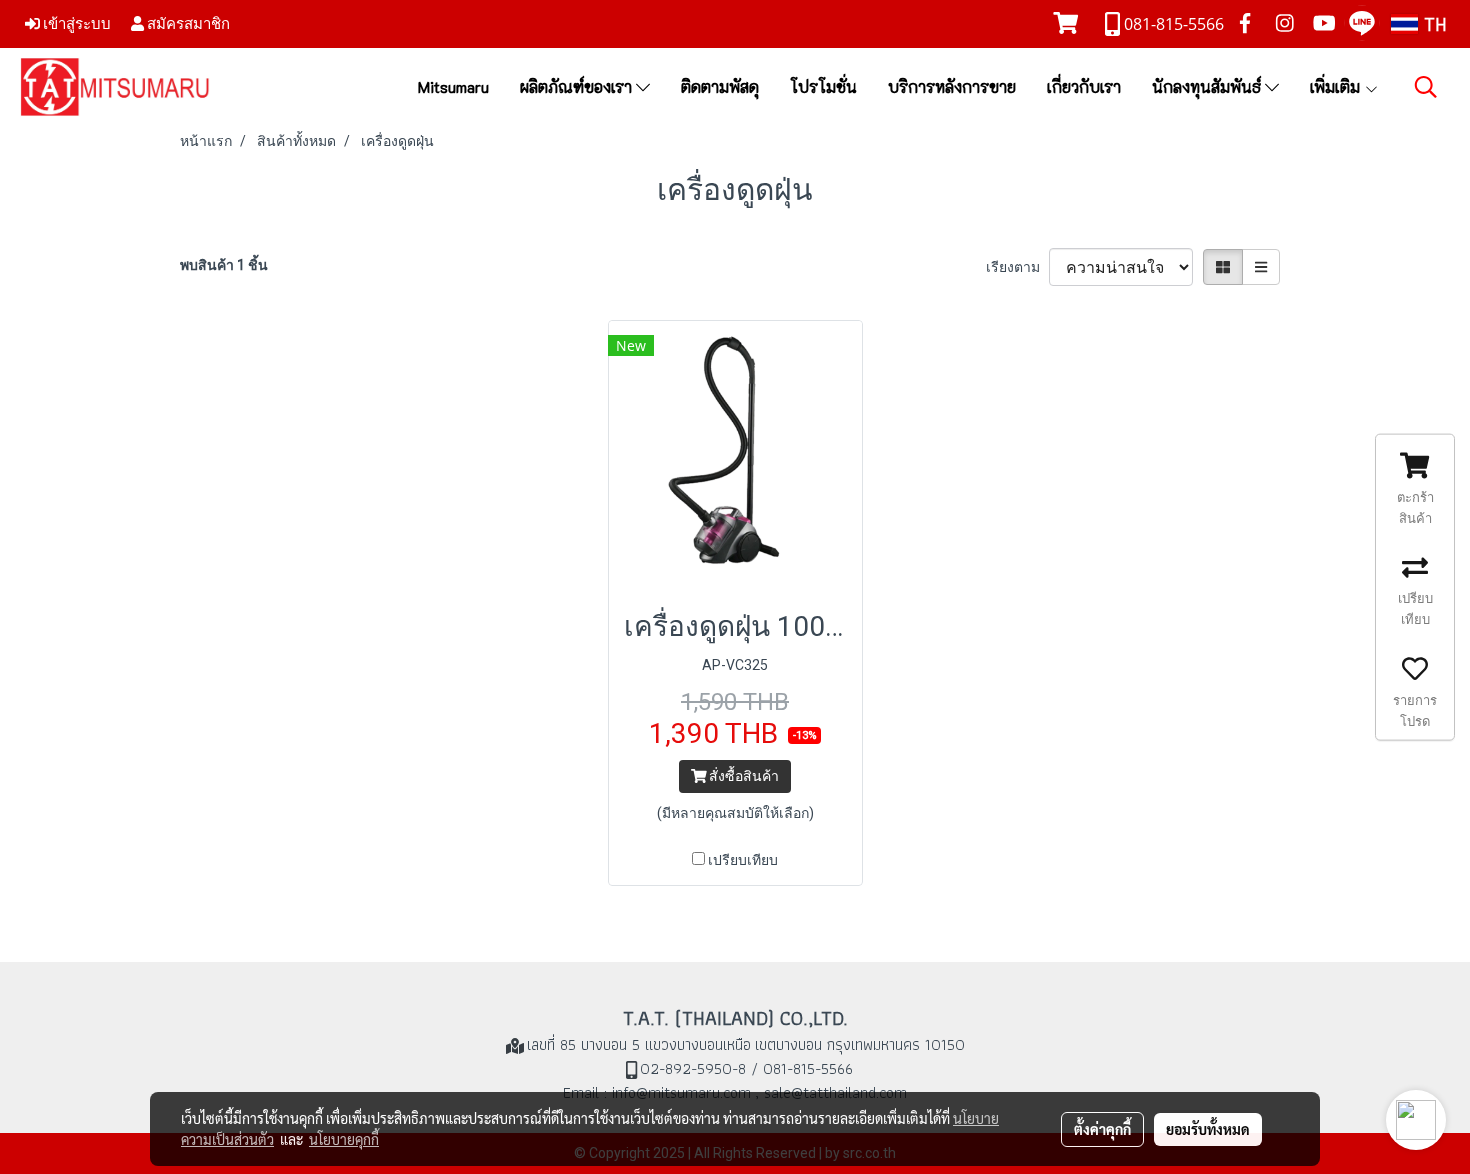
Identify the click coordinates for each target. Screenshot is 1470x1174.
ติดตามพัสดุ (720, 86)
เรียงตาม (1017, 267)
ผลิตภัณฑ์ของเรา (578, 86)
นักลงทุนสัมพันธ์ (1208, 86)
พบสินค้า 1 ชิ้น (224, 265)
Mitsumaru (453, 86)
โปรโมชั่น (823, 86)
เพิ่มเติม (1337, 86)
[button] (1426, 87)
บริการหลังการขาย (952, 86)
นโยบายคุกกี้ (344, 1139)
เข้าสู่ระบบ (75, 23)
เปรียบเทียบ (743, 860)
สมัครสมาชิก (187, 23)
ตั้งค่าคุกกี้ (1102, 1129)
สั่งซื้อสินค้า (742, 776)
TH (1432, 24)
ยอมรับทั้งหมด (1208, 1129)
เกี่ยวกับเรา (1084, 86)
